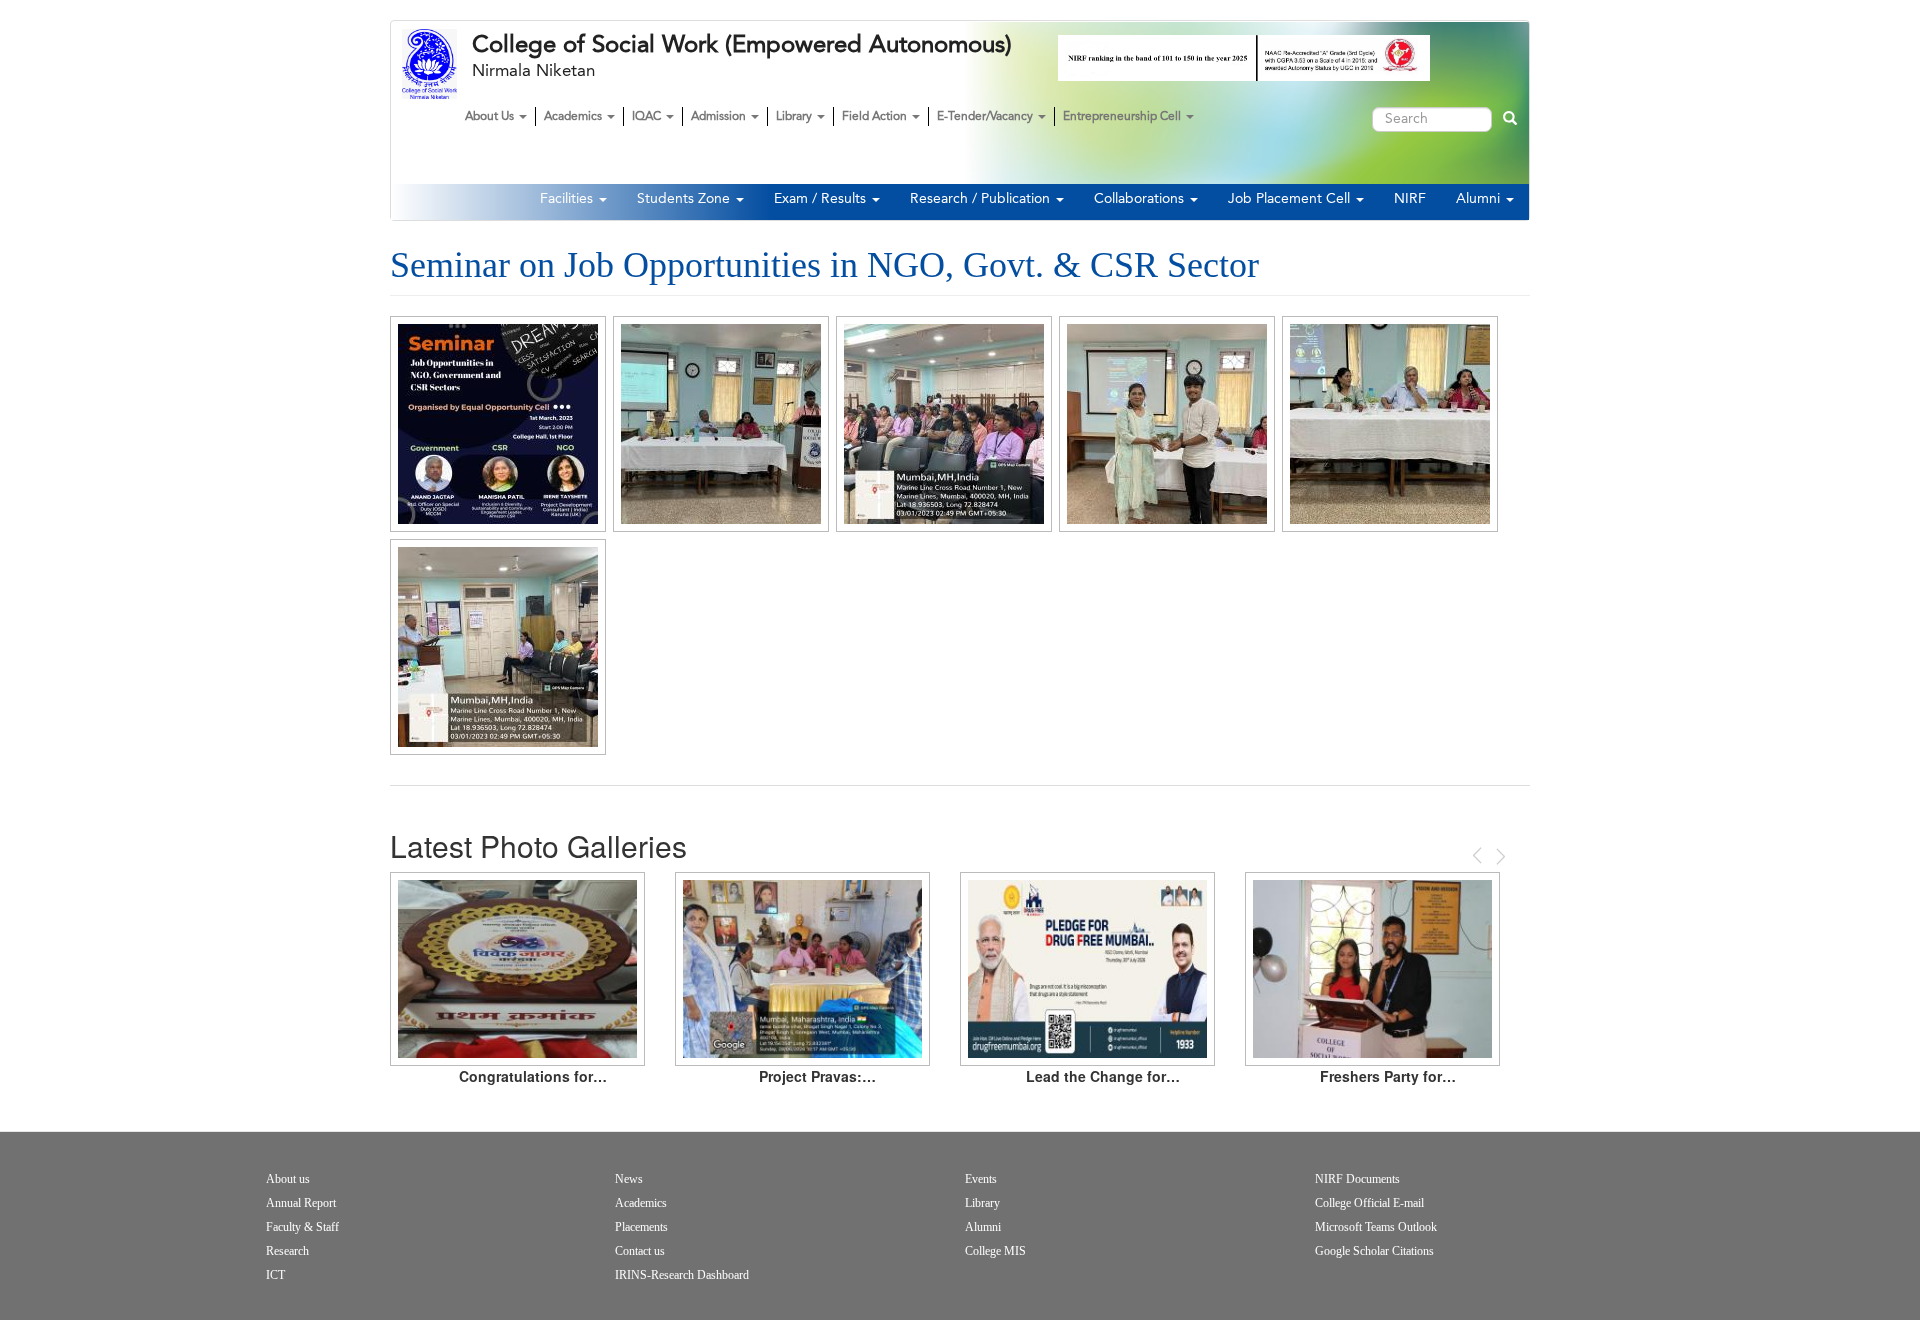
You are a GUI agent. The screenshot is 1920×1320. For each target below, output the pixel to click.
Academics (574, 117)
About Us (491, 117)
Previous (1479, 855)
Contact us (640, 1251)
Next (1499, 856)
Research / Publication (982, 199)
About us (288, 1179)
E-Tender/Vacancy (986, 117)
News (629, 1179)
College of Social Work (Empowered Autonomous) (742, 45)
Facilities (568, 199)
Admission (720, 117)
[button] (498, 424)
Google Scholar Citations (1374, 1251)
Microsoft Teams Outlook (1376, 1227)
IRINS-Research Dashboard (682, 1275)
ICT (275, 1275)
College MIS (995, 1251)
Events (981, 1179)
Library (795, 117)
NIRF (1410, 199)
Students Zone (685, 199)
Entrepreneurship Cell (1123, 117)
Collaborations (1141, 199)
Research (287, 1251)
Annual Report (301, 1203)
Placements (641, 1227)
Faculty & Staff (302, 1227)
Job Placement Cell (1291, 199)
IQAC (648, 117)
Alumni (1480, 199)
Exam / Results (822, 199)
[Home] (437, 64)
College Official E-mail (1369, 1203)
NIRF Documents (1357, 1179)
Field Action (876, 117)
